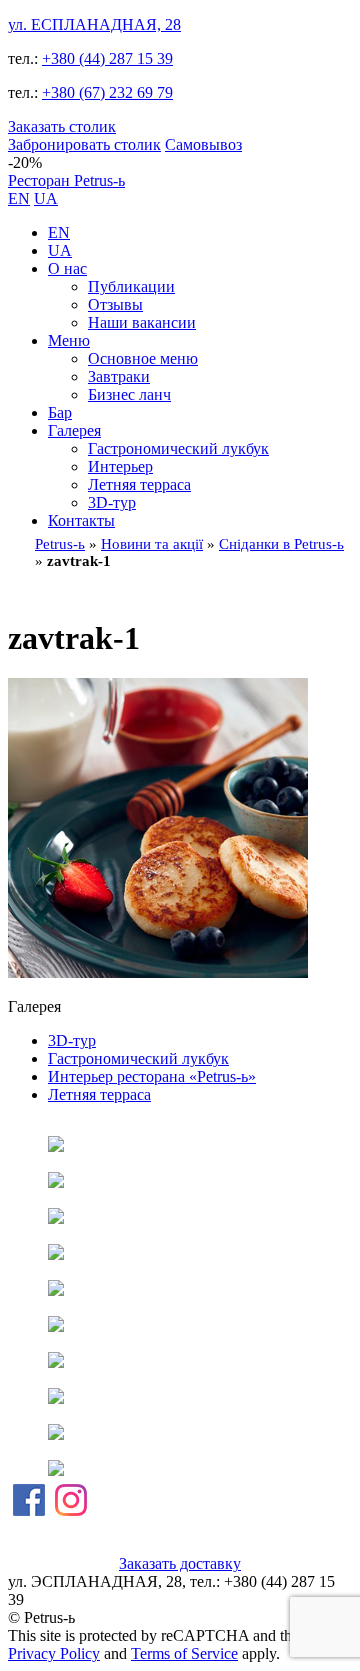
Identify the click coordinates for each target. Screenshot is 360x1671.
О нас (67, 268)
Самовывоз (203, 144)
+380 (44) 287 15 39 (107, 58)
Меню (69, 340)
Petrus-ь (60, 544)
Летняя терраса (139, 484)
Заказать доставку (180, 1563)
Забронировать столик (84, 144)
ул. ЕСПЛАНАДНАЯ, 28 (94, 24)
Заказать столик (62, 126)
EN (19, 198)
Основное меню (143, 358)
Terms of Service (184, 1653)
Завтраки (119, 376)
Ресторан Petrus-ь (66, 180)
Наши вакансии (142, 322)
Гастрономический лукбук (178, 448)
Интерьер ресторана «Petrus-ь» (152, 1076)
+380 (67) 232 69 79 (107, 92)
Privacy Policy (54, 1653)
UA (46, 198)
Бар (60, 412)
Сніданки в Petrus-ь (281, 544)
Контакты (81, 520)
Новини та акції (152, 544)
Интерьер (120, 466)
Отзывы (115, 304)
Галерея (74, 430)
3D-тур (112, 502)
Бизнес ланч (129, 394)
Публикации (131, 286)
